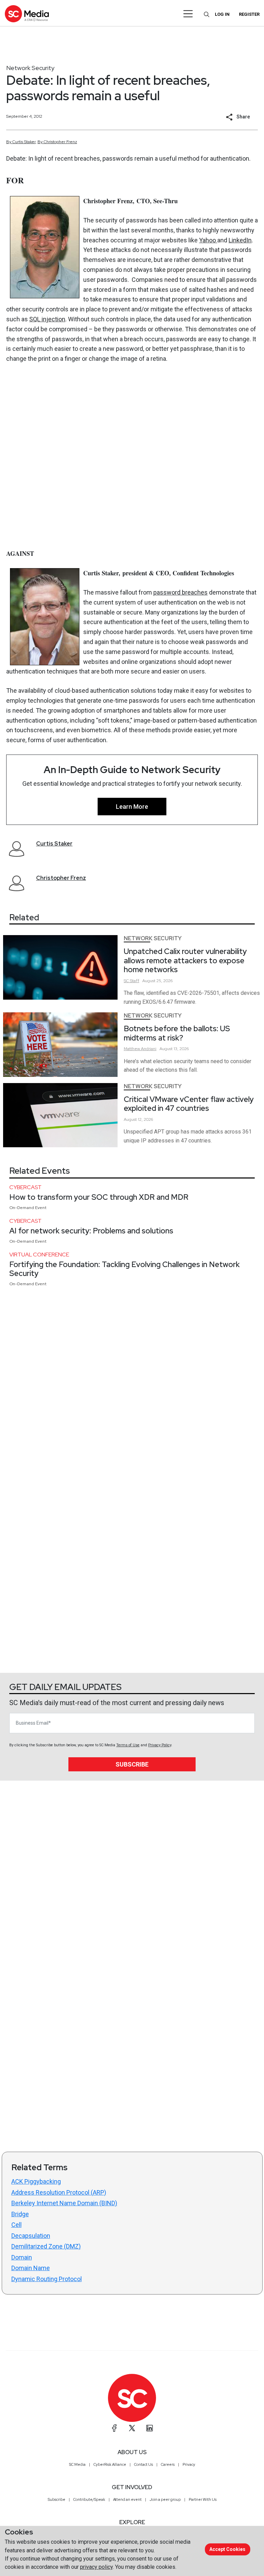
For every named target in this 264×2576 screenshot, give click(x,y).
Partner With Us (203, 2499)
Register (249, 14)
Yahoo (208, 240)
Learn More (132, 807)
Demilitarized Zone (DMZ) (46, 2246)
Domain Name (31, 2268)
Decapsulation (31, 2236)
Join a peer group (165, 2499)
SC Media (77, 2464)
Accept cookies (227, 2549)
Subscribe (132, 1764)
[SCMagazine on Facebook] (114, 2428)
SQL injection (47, 319)
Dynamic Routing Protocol (47, 2279)
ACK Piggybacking (36, 2181)
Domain (22, 2257)
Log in (222, 14)
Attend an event (127, 2499)
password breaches (180, 592)
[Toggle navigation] (188, 14)
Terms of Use (128, 1745)
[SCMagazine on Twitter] (132, 2428)
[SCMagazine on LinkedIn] (150, 2428)
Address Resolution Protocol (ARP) (59, 2192)
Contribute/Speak (89, 2499)
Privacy (189, 2464)
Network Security (30, 68)
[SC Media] (27, 14)
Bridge (20, 2214)
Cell (16, 2225)
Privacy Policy (160, 1745)
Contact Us (144, 2464)
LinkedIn (240, 240)
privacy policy (96, 2567)
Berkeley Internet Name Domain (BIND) (64, 2203)
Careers (168, 2464)
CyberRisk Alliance (110, 2464)
